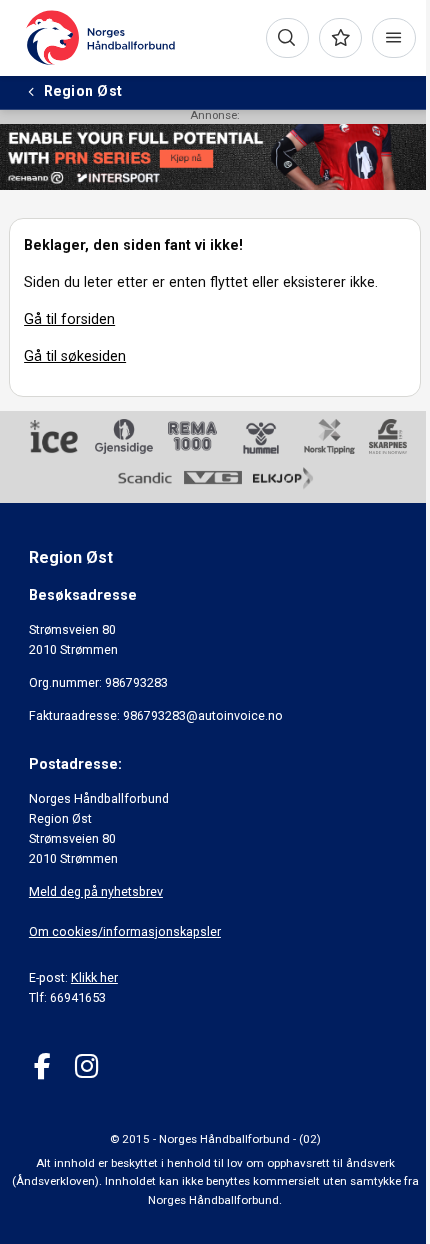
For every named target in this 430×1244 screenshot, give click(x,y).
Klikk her (94, 977)
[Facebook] (42, 1066)
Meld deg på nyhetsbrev (96, 891)
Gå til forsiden (69, 319)
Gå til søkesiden (75, 356)
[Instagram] (86, 1066)
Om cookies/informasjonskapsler (125, 931)
